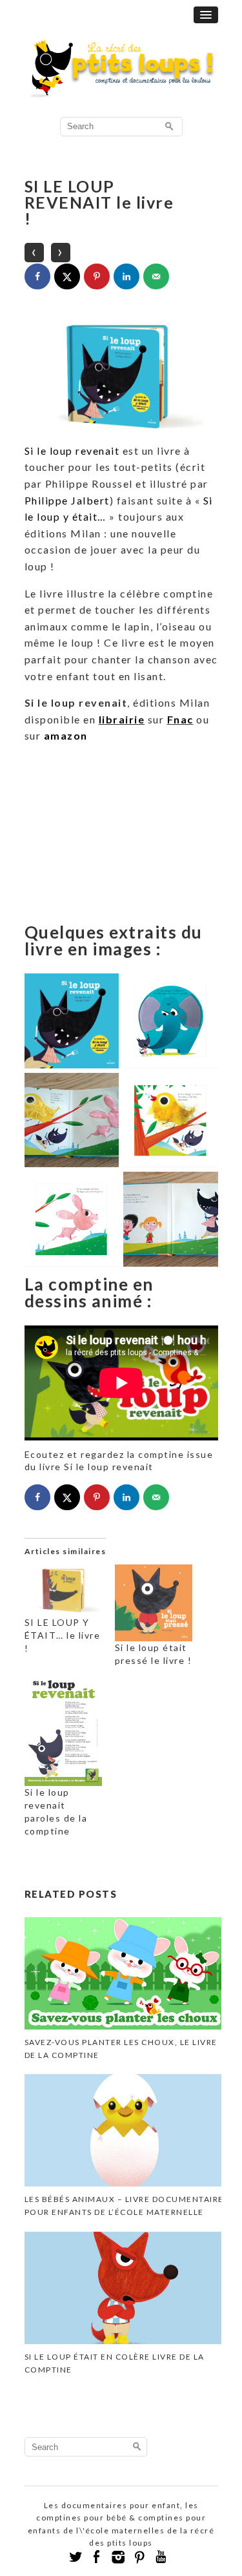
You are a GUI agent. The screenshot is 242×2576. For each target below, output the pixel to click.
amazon (66, 735)
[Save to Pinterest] (97, 276)
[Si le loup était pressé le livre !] (154, 1603)
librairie (122, 719)
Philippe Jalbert (67, 500)
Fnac (180, 719)
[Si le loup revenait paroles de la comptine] (63, 1731)
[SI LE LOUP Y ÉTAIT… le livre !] (63, 1590)
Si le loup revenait (72, 451)
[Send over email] (156, 276)
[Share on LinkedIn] (126, 276)
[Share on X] (67, 276)
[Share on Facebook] (37, 276)
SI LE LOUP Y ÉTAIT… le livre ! (63, 1635)
